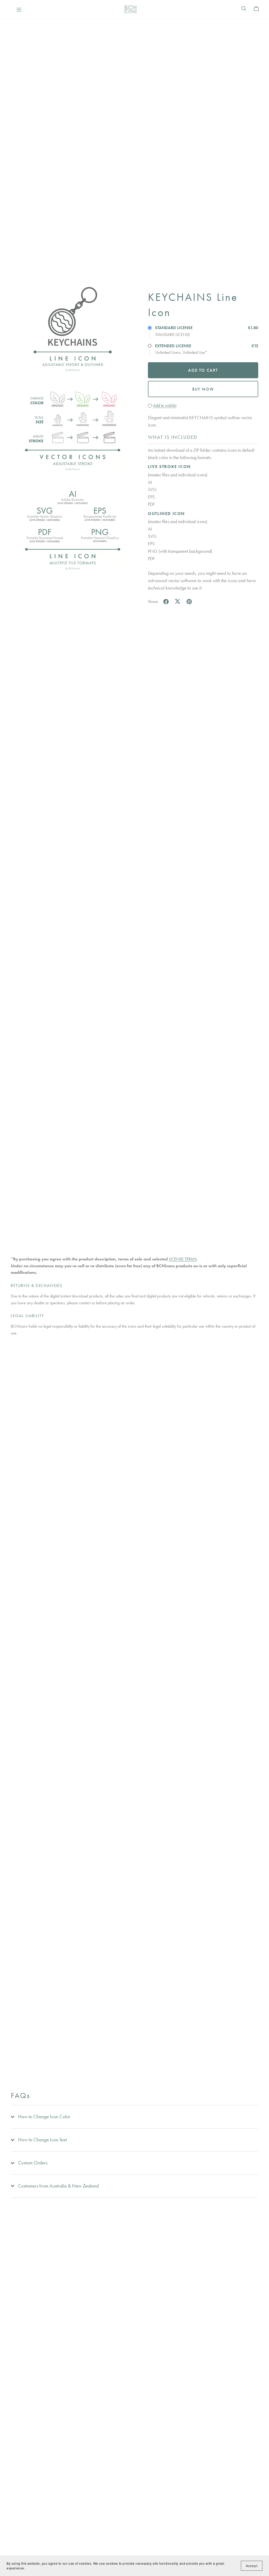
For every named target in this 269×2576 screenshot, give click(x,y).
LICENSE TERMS (183, 1259)
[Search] (244, 9)
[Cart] (258, 9)
